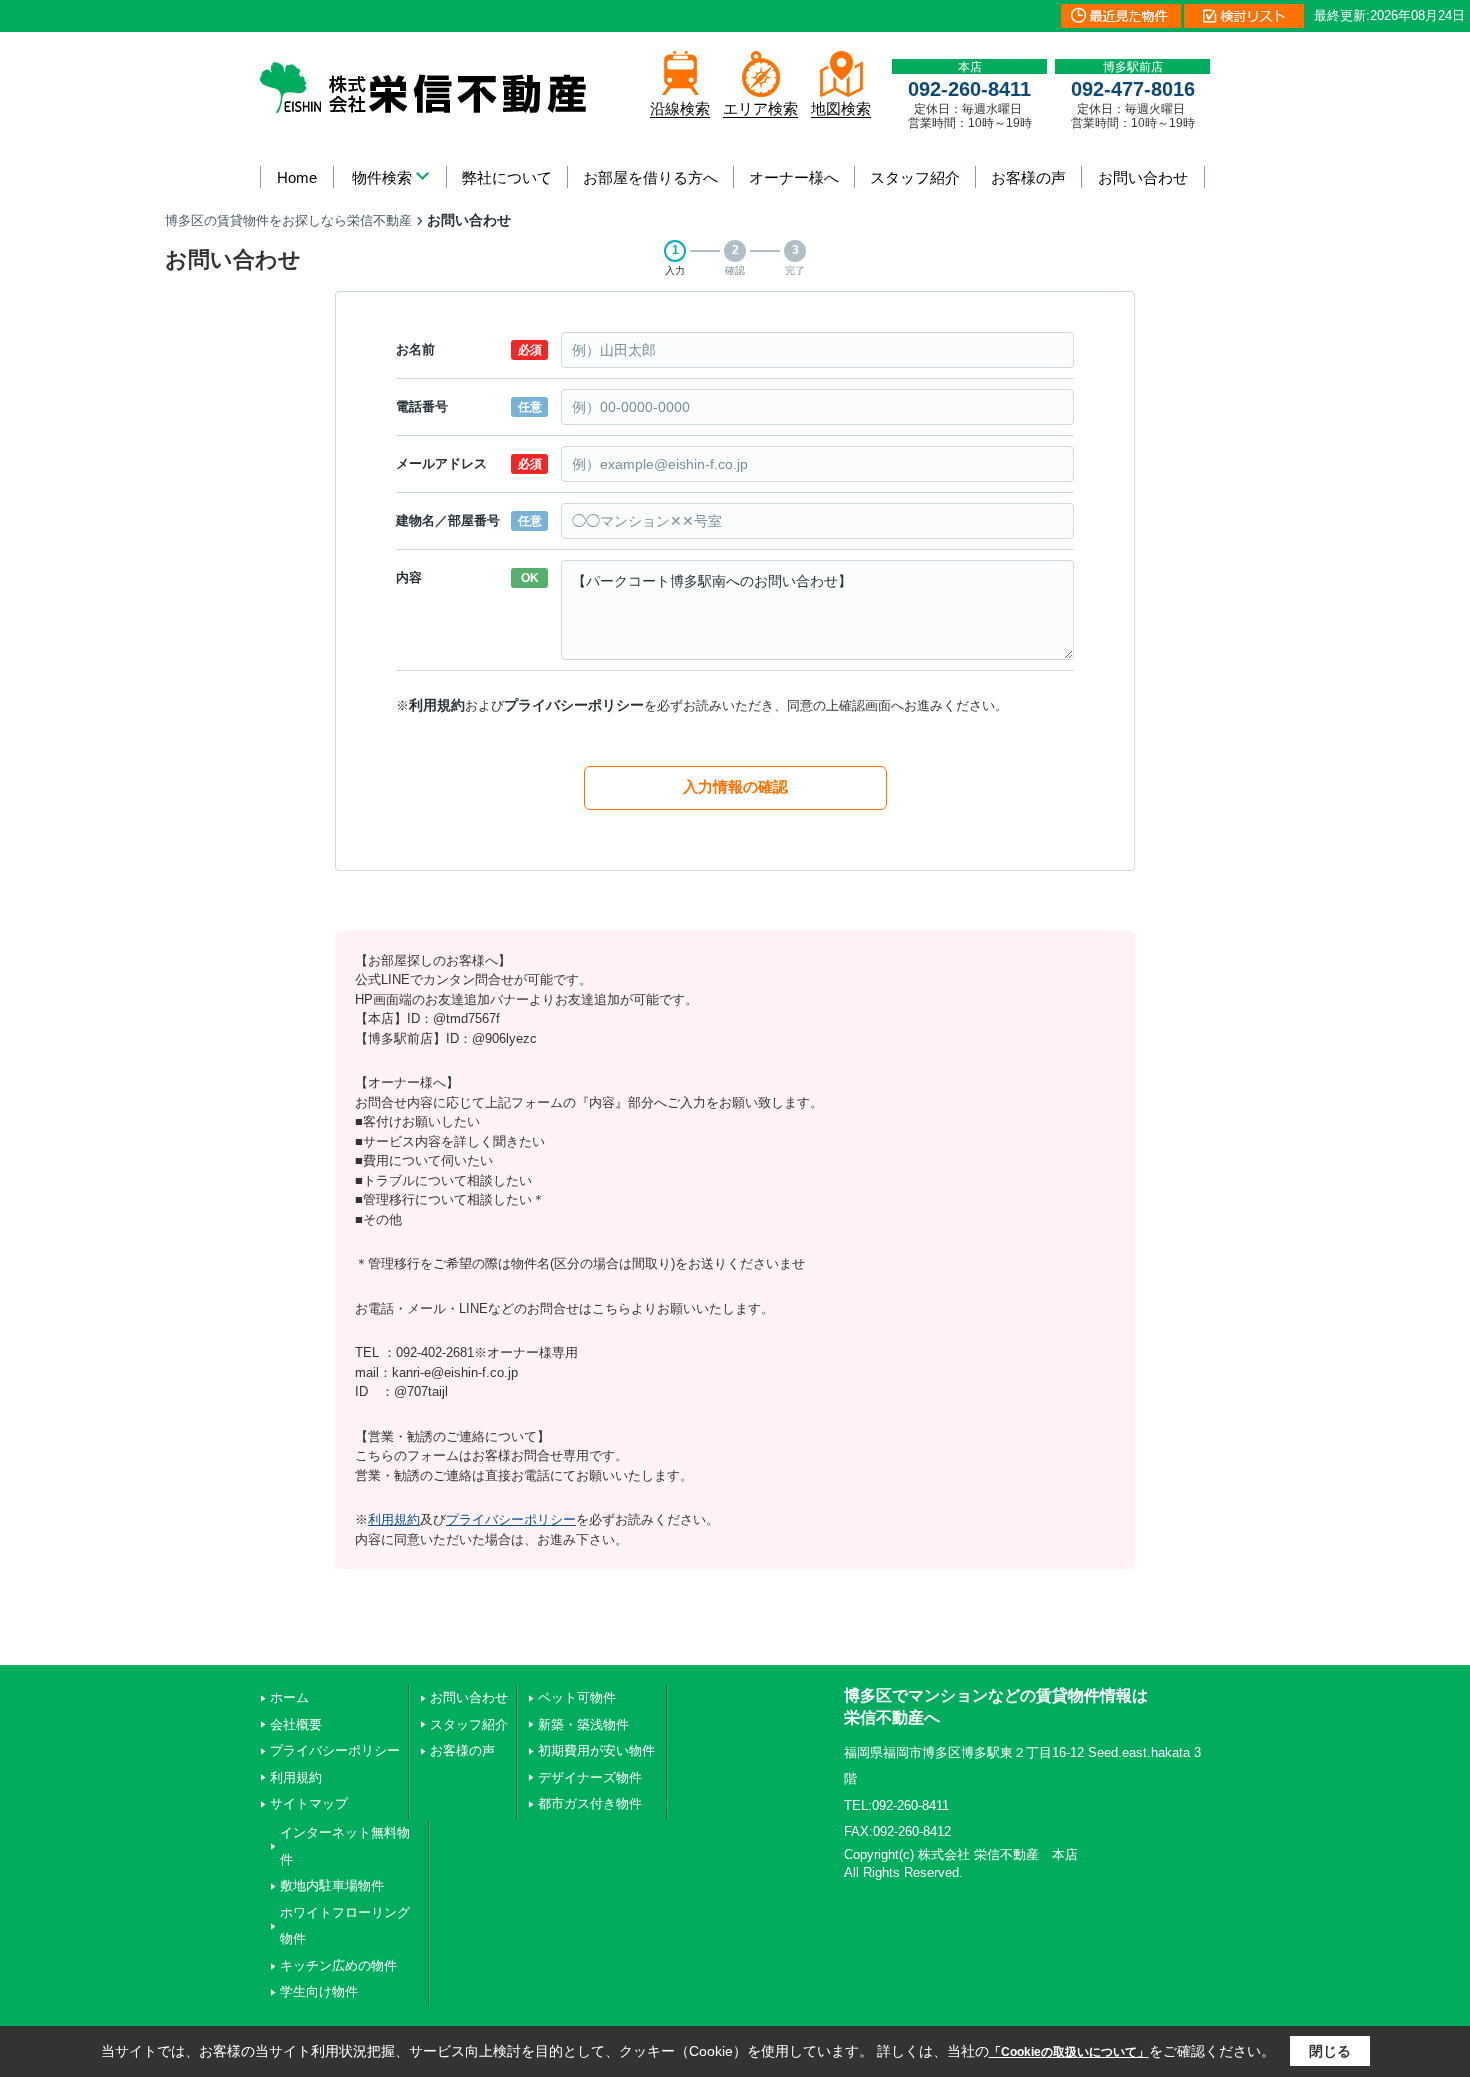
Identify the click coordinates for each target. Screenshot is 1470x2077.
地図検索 (841, 108)
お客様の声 (1028, 177)
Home (297, 177)
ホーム (289, 1697)
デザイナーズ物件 (590, 1777)
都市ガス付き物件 (590, 1803)
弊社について (507, 177)
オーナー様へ (794, 177)
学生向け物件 (319, 1991)
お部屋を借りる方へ (650, 177)
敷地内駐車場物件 (332, 1885)
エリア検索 (760, 108)
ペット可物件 (577, 1697)
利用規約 (437, 705)
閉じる (1330, 2051)
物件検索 (382, 177)
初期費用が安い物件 (596, 1750)
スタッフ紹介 (915, 177)
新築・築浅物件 (583, 1724)
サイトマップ (309, 1803)
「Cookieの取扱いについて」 (1069, 2052)
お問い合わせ (1143, 177)
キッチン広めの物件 (338, 1965)
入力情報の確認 (735, 786)
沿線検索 (680, 108)
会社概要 (296, 1724)
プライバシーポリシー (574, 705)
